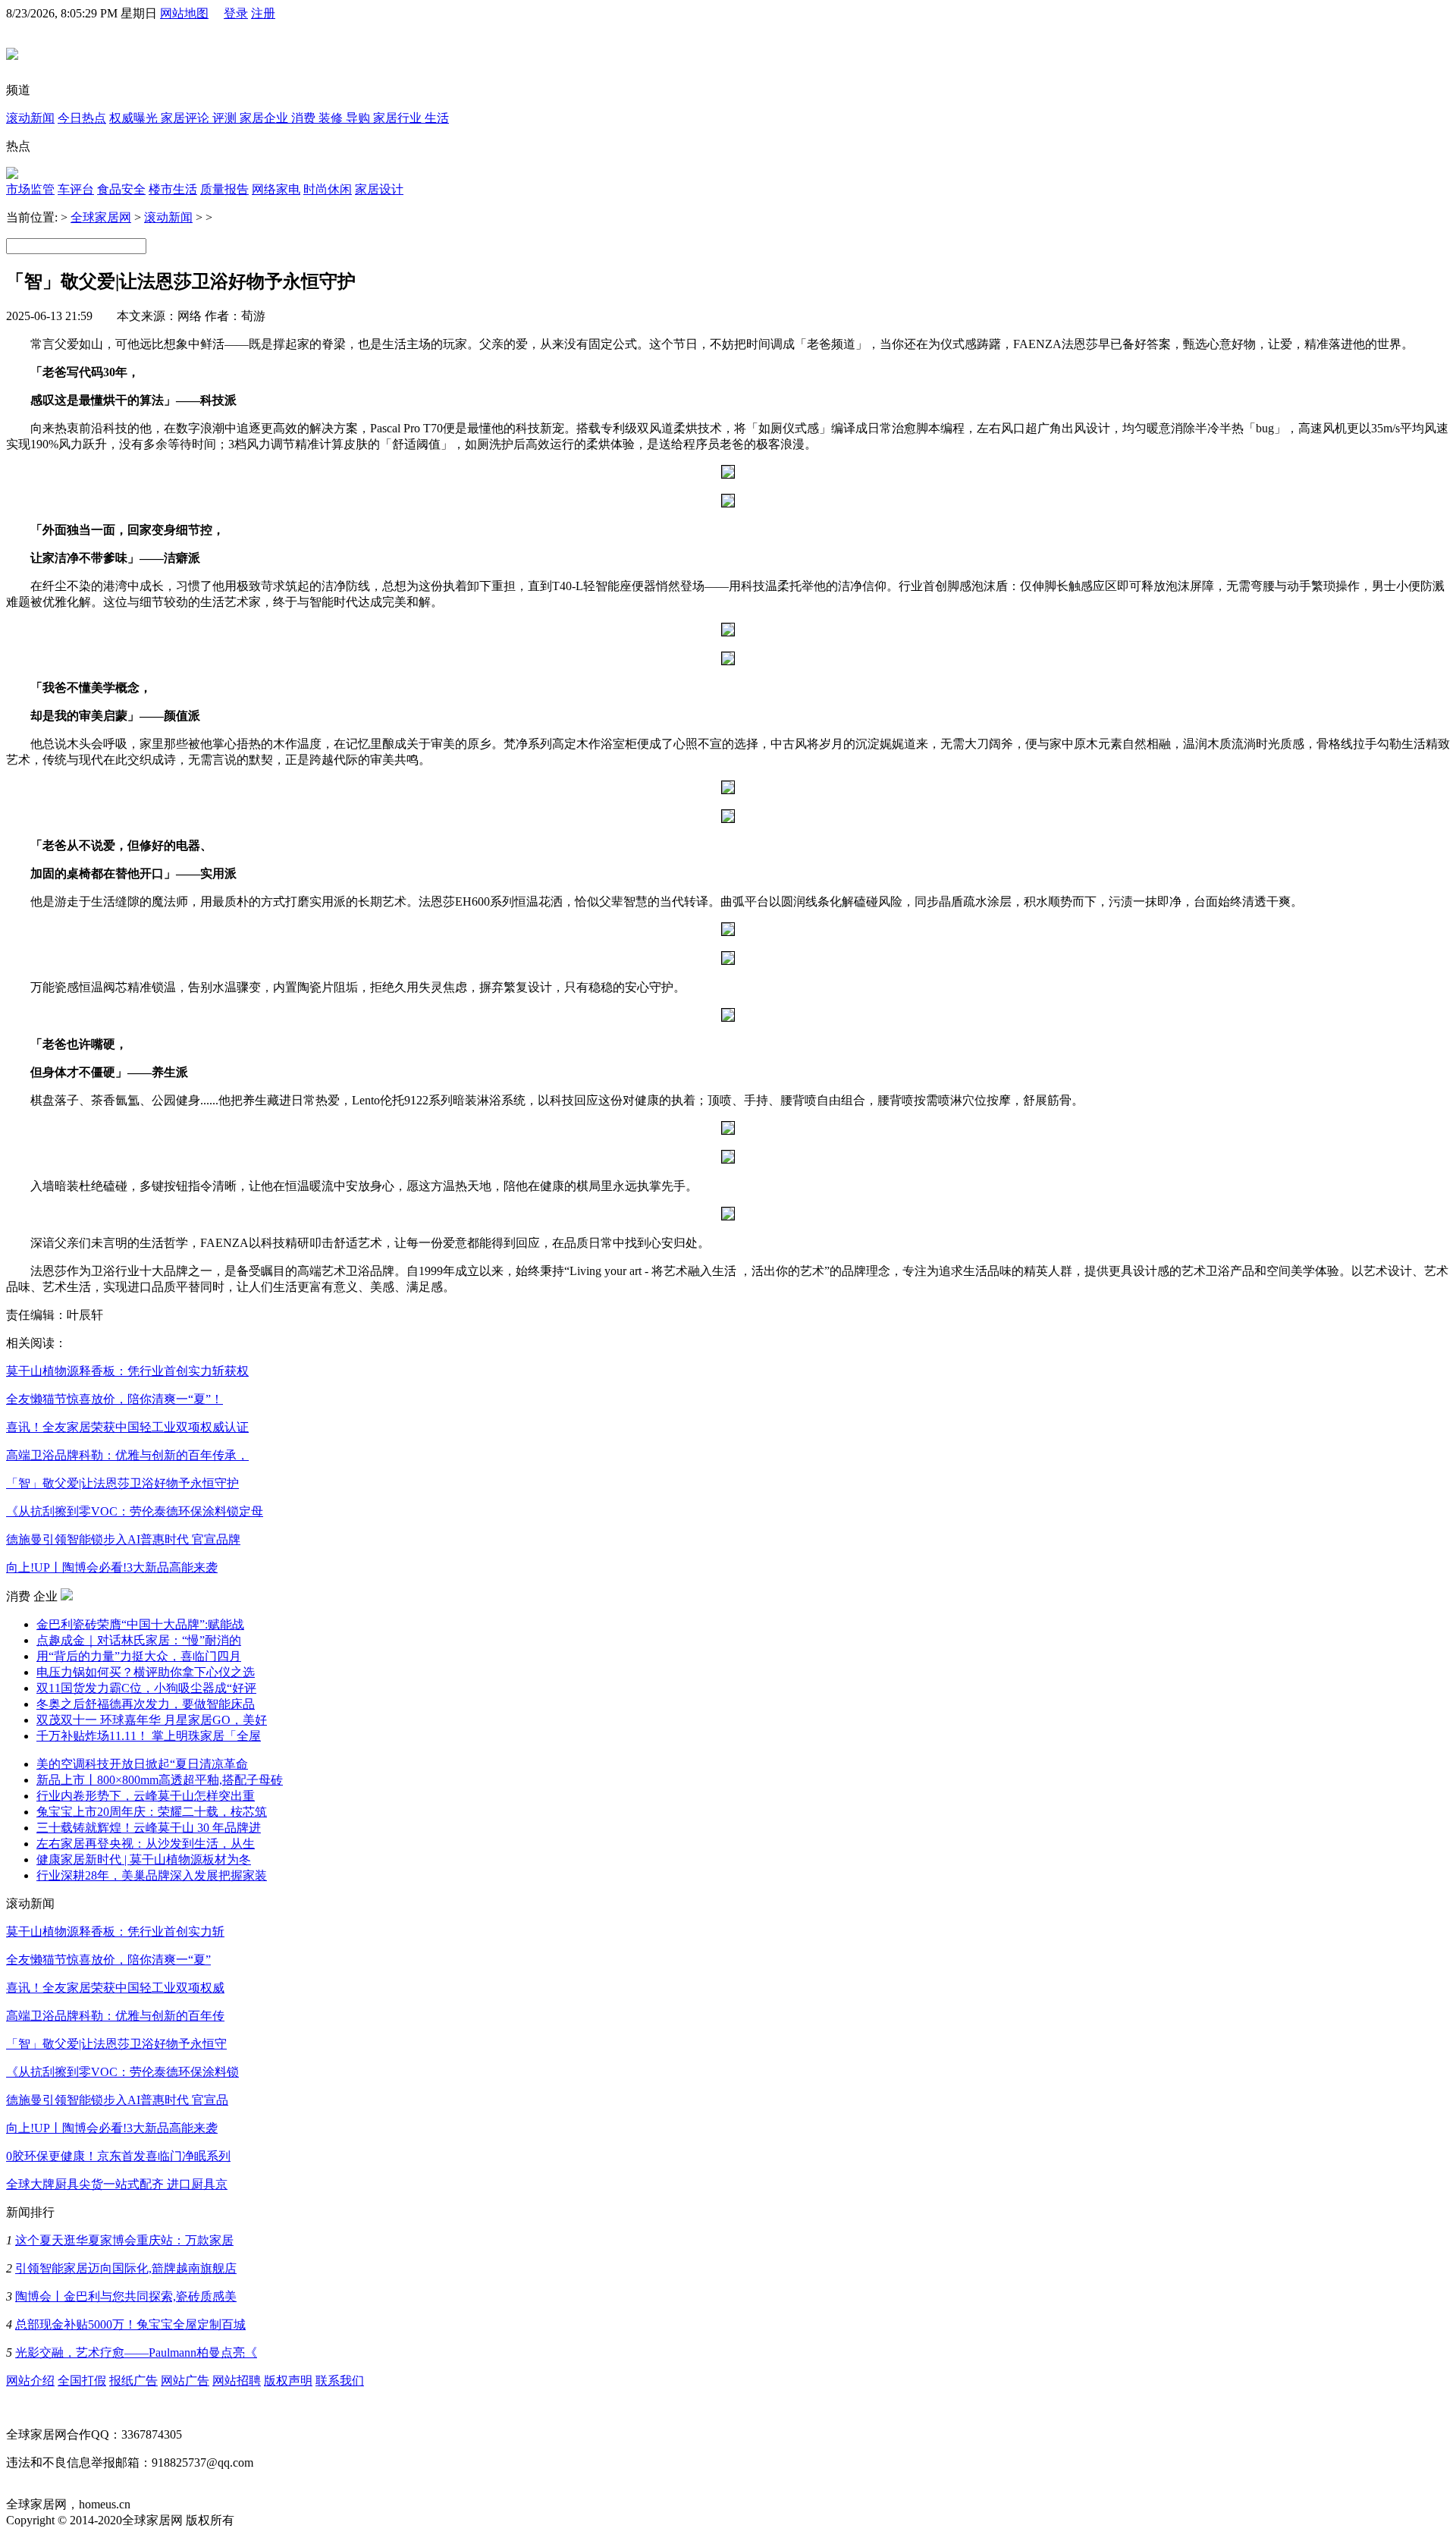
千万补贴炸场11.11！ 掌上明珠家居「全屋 (149, 1736)
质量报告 (224, 189)
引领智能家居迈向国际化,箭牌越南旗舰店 (126, 2268)
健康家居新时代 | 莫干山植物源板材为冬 (144, 1859)
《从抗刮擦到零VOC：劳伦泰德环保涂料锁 (122, 2072)
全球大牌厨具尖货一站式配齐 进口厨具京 (117, 2184)
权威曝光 (135, 118)
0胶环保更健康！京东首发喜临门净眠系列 (118, 2156)
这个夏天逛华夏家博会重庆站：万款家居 (124, 2240)
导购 (359, 118)
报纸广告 (133, 2381)
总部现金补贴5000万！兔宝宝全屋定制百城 (130, 2324)
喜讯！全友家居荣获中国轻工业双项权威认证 (127, 1427)
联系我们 (340, 2381)
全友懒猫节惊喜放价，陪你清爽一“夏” (108, 1960)
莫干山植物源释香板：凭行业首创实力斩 (115, 1932)
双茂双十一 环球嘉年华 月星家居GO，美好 (152, 1720)
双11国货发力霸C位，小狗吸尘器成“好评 (146, 1688)
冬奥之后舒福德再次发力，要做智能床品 (146, 1704)
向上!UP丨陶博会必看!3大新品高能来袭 (112, 1567)
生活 (437, 118)
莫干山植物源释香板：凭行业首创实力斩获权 (127, 1371)
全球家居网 (101, 217)
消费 (305, 118)
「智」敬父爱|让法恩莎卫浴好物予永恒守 (116, 2044)
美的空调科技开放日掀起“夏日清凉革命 (142, 1764)
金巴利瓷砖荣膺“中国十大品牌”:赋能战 (140, 1624)
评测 (226, 118)
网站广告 (185, 2381)
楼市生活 (173, 189)
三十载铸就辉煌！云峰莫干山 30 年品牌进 (149, 1828)
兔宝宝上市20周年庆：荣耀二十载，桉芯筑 (152, 1812)
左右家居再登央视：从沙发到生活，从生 (146, 1844)
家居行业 (399, 118)
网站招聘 (237, 2381)
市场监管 (30, 189)
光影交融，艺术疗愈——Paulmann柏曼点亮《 (136, 2353)
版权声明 (288, 2381)
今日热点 (82, 118)
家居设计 (379, 189)
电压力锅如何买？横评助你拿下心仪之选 (146, 1672)
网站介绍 (30, 2381)
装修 (332, 118)
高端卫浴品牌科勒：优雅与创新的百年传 (115, 2016)
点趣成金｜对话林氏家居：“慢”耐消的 (139, 1640)
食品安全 (121, 189)
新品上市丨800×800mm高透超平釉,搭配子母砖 (160, 1780)
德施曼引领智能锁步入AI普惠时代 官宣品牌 (123, 1539)
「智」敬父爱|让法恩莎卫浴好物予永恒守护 (122, 1483)
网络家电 (276, 189)
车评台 (76, 189)
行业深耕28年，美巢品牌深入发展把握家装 (152, 1875)
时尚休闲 (328, 189)
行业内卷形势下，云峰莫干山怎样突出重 (146, 1796)
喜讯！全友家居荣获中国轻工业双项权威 (115, 1988)
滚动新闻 (30, 118)
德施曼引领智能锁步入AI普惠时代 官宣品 (117, 2100)
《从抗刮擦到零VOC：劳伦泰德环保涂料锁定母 (135, 1511)
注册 (263, 13)
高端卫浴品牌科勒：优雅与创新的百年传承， (127, 1455)
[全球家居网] (12, 52)
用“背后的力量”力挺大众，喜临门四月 (139, 1656)
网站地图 (184, 13)
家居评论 (187, 118)
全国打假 (82, 2381)
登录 (236, 13)
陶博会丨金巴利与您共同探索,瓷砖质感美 (126, 2296)
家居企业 (265, 118)
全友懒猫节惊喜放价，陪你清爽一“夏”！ (115, 1399)
